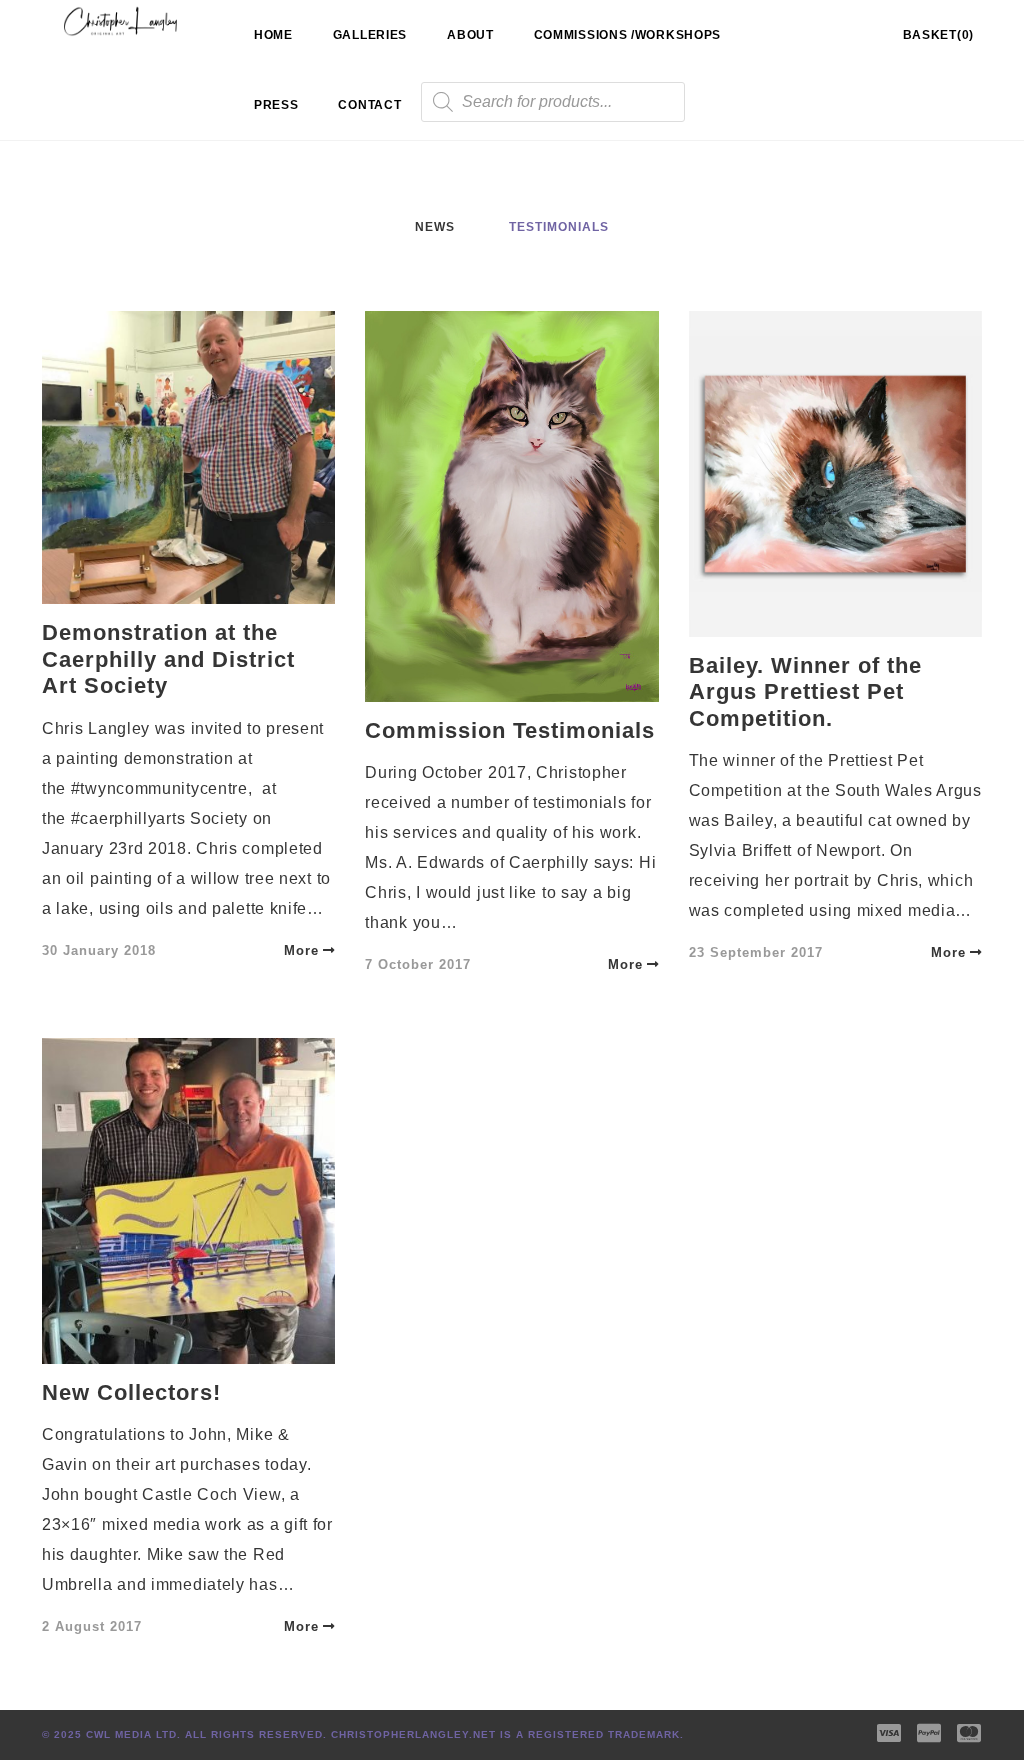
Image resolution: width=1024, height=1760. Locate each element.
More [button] (301, 950)
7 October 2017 (418, 964)
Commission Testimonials (510, 730)
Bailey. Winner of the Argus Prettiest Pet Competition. (805, 692)
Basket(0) (938, 35)
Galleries (370, 35)
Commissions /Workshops (627, 35)
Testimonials (559, 227)
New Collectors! (131, 1392)
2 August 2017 (92, 1626)
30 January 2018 (99, 950)
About (470, 35)
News (435, 227)
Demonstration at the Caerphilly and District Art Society (168, 659)
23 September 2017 (756, 952)
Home (273, 35)
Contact (369, 105)
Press (276, 105)
